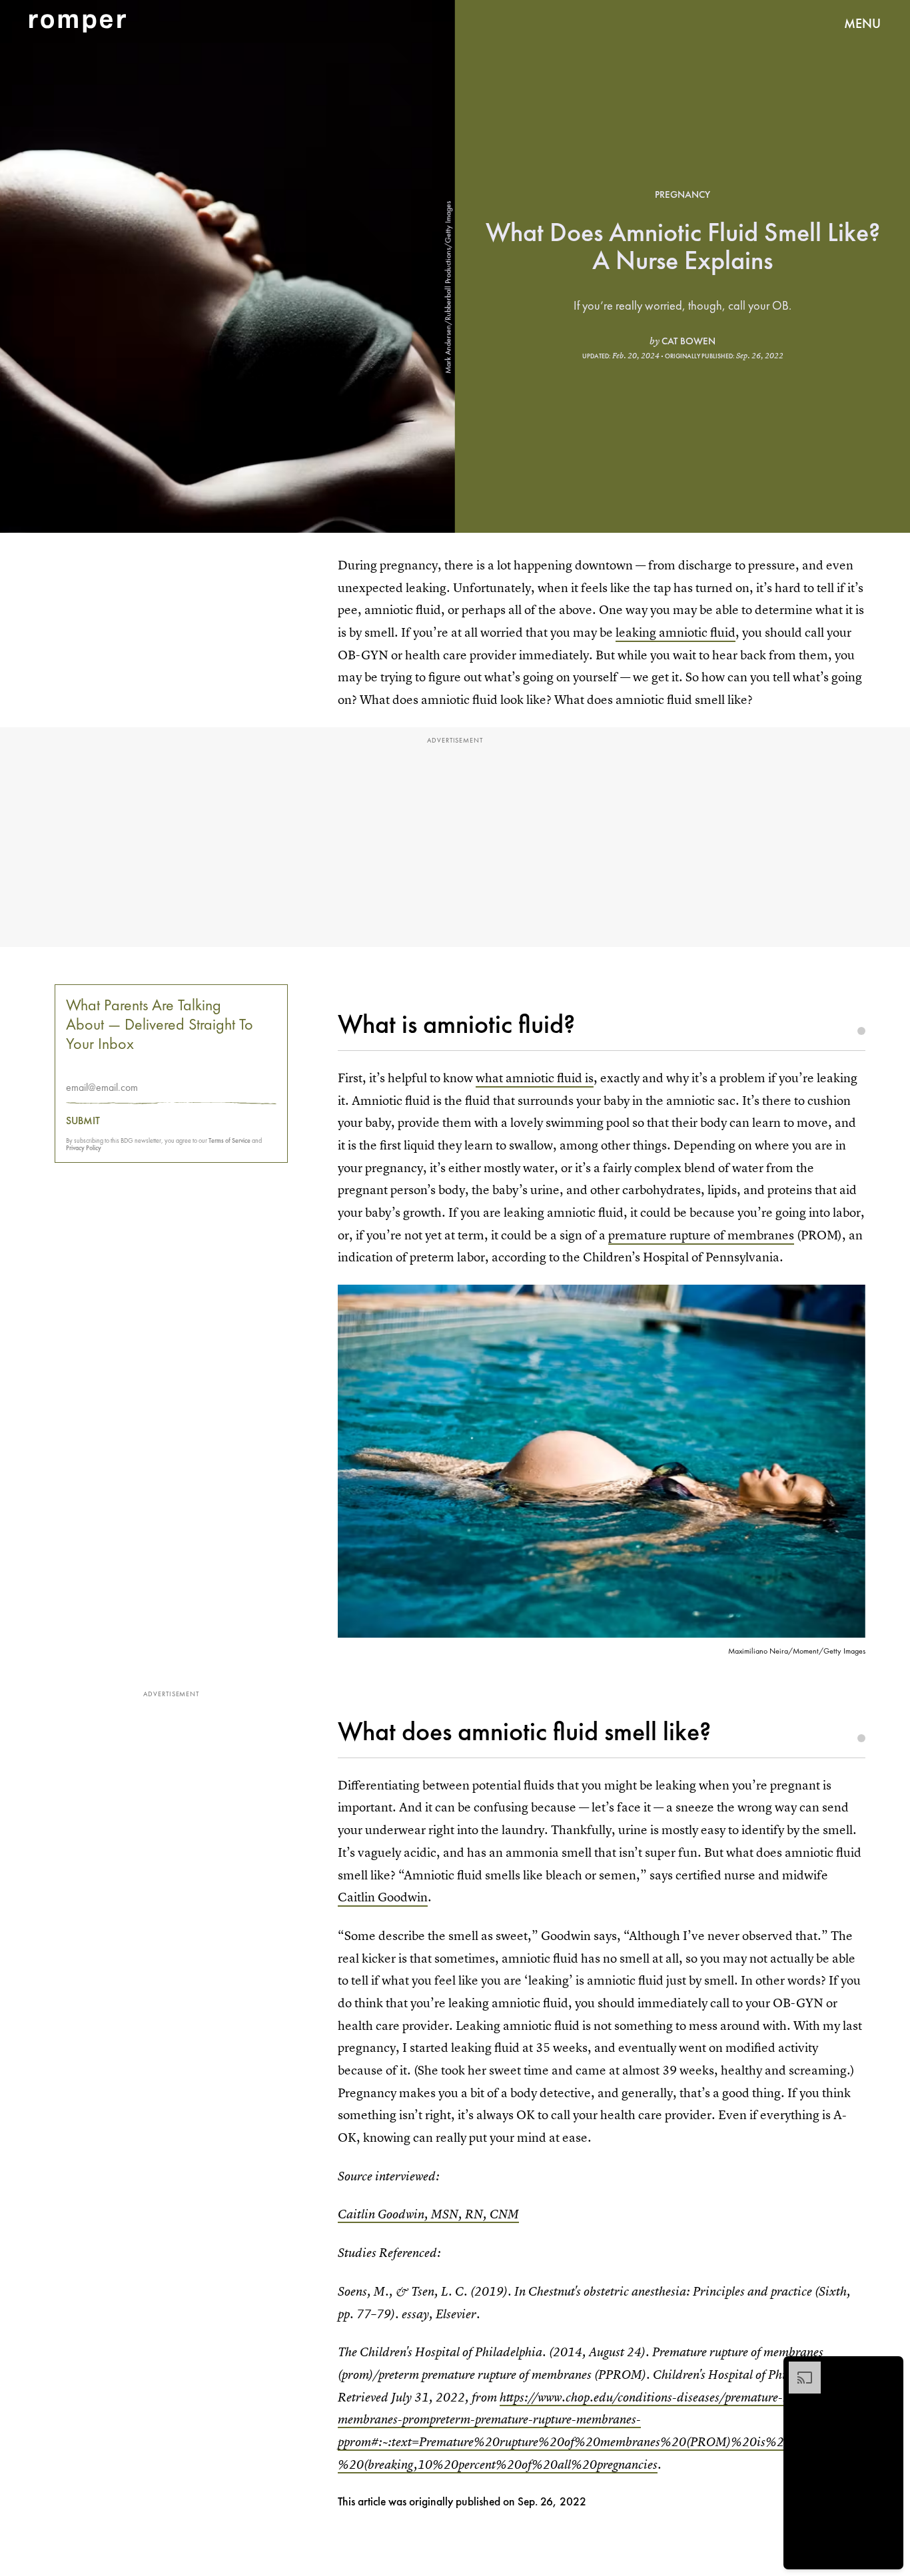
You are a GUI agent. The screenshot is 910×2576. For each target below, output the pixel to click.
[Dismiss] (889, 2368)
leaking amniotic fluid (676, 632)
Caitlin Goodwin (383, 1897)
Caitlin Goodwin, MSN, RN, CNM (428, 2214)
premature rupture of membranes (701, 1235)
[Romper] (78, 23)
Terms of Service (229, 1140)
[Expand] (798, 2368)
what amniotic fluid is (535, 1078)
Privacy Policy (84, 1147)
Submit (83, 1120)
